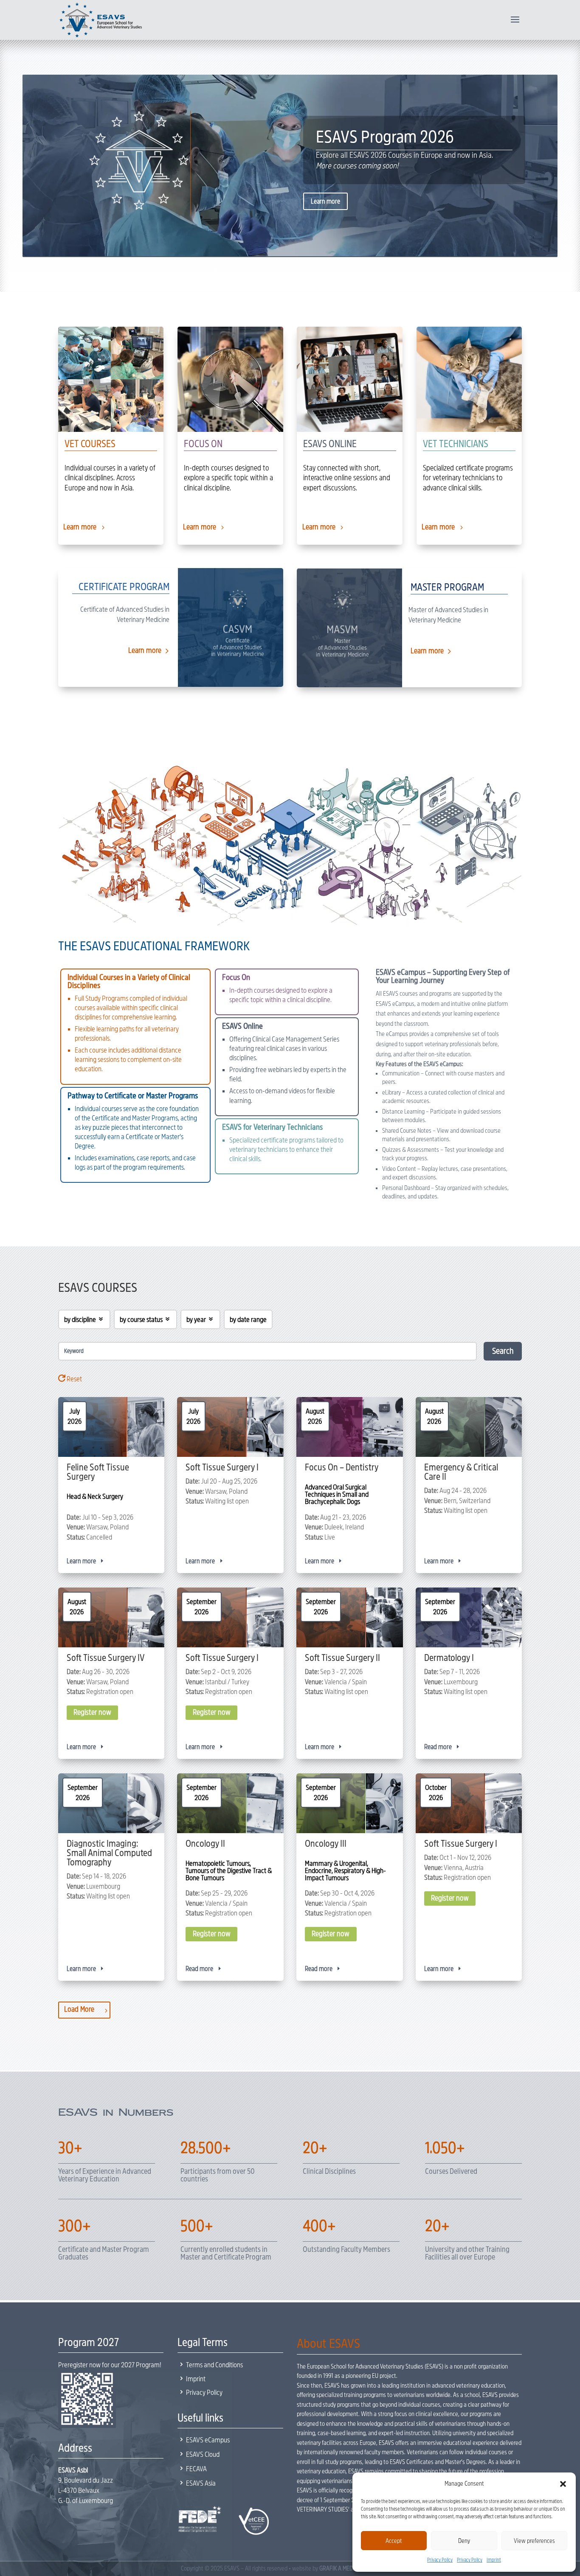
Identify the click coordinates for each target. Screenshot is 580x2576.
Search (503, 1351)
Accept (394, 2541)
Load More (79, 2009)
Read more (438, 1747)
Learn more (325, 201)
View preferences (534, 2541)
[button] (563, 2484)
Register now (92, 1713)
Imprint (494, 2560)
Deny (464, 2541)
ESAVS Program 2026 (385, 137)
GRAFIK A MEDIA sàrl (343, 2568)
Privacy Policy (440, 2560)
